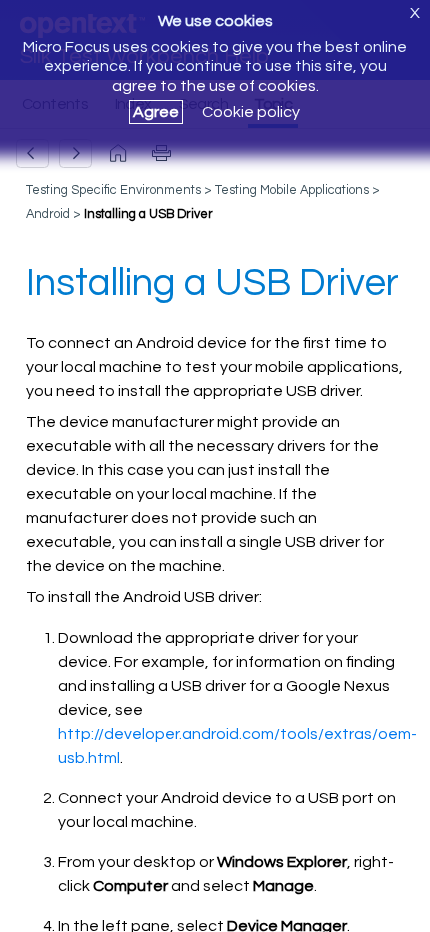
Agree (156, 112)
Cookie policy (251, 112)
